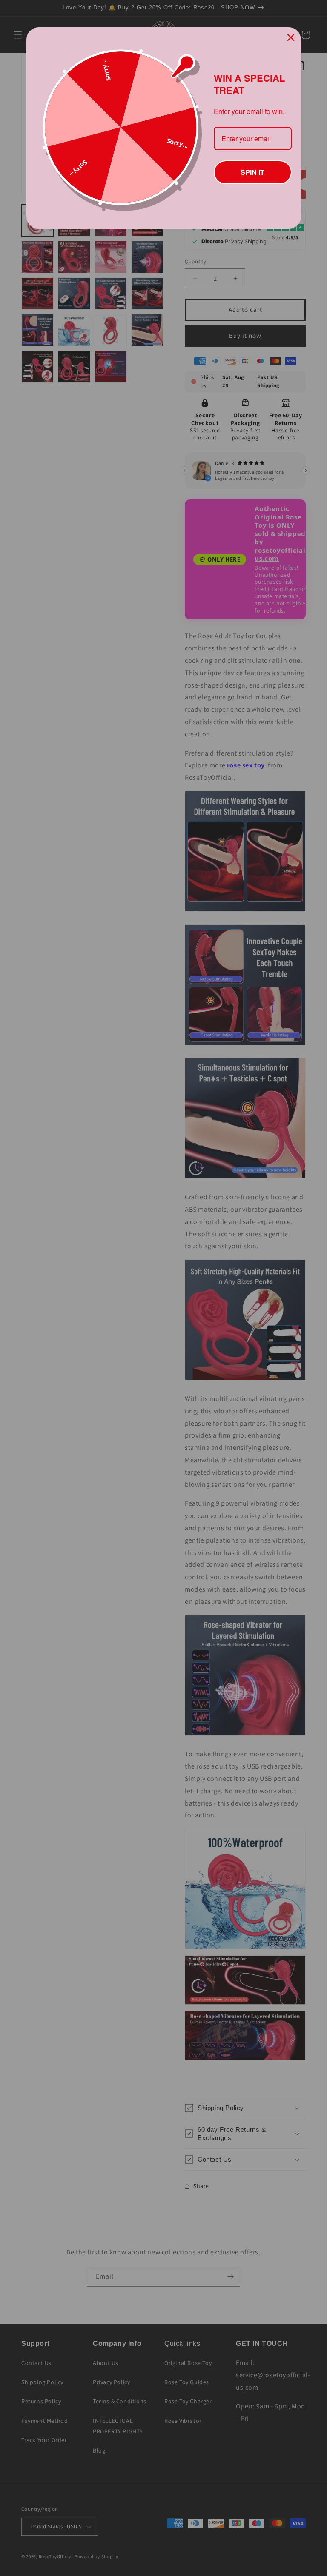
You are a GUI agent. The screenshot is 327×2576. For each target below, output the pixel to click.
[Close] (291, 37)
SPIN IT (252, 171)
